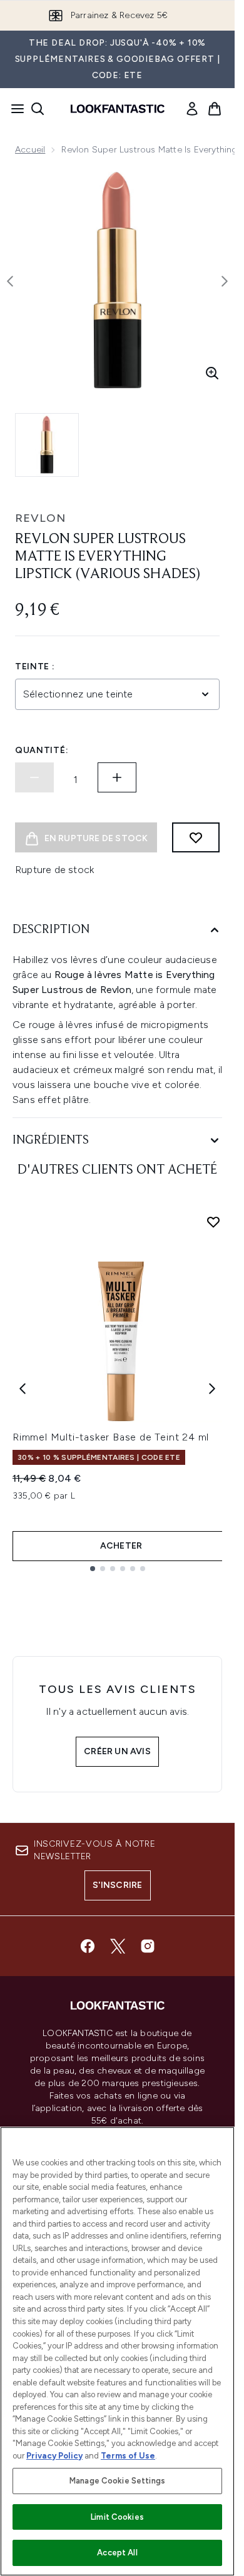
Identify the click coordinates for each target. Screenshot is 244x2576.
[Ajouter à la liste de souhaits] (196, 837)
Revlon (40, 518)
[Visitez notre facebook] (88, 1946)
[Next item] (212, 1389)
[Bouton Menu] (14, 109)
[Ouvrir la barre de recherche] (38, 109)
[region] (117, 2351)
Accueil (30, 150)
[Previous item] (23, 1389)
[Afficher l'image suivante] (225, 281)
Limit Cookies (117, 2517)
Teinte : (35, 666)
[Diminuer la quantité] (34, 777)
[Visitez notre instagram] (148, 1946)
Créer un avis (117, 1751)
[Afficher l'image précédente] (10, 281)
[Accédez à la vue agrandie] (212, 373)
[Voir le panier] (215, 109)
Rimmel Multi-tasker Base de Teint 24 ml (111, 1437)
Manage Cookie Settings (117, 2481)
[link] (192, 109)
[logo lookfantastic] (118, 109)
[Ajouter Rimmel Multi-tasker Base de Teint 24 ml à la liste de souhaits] (213, 1222)
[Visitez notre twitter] (118, 1946)
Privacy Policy (54, 2456)
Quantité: (42, 750)
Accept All (117, 2553)
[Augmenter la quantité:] (117, 777)
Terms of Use (128, 2456)
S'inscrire (118, 1885)
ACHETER (121, 1546)
